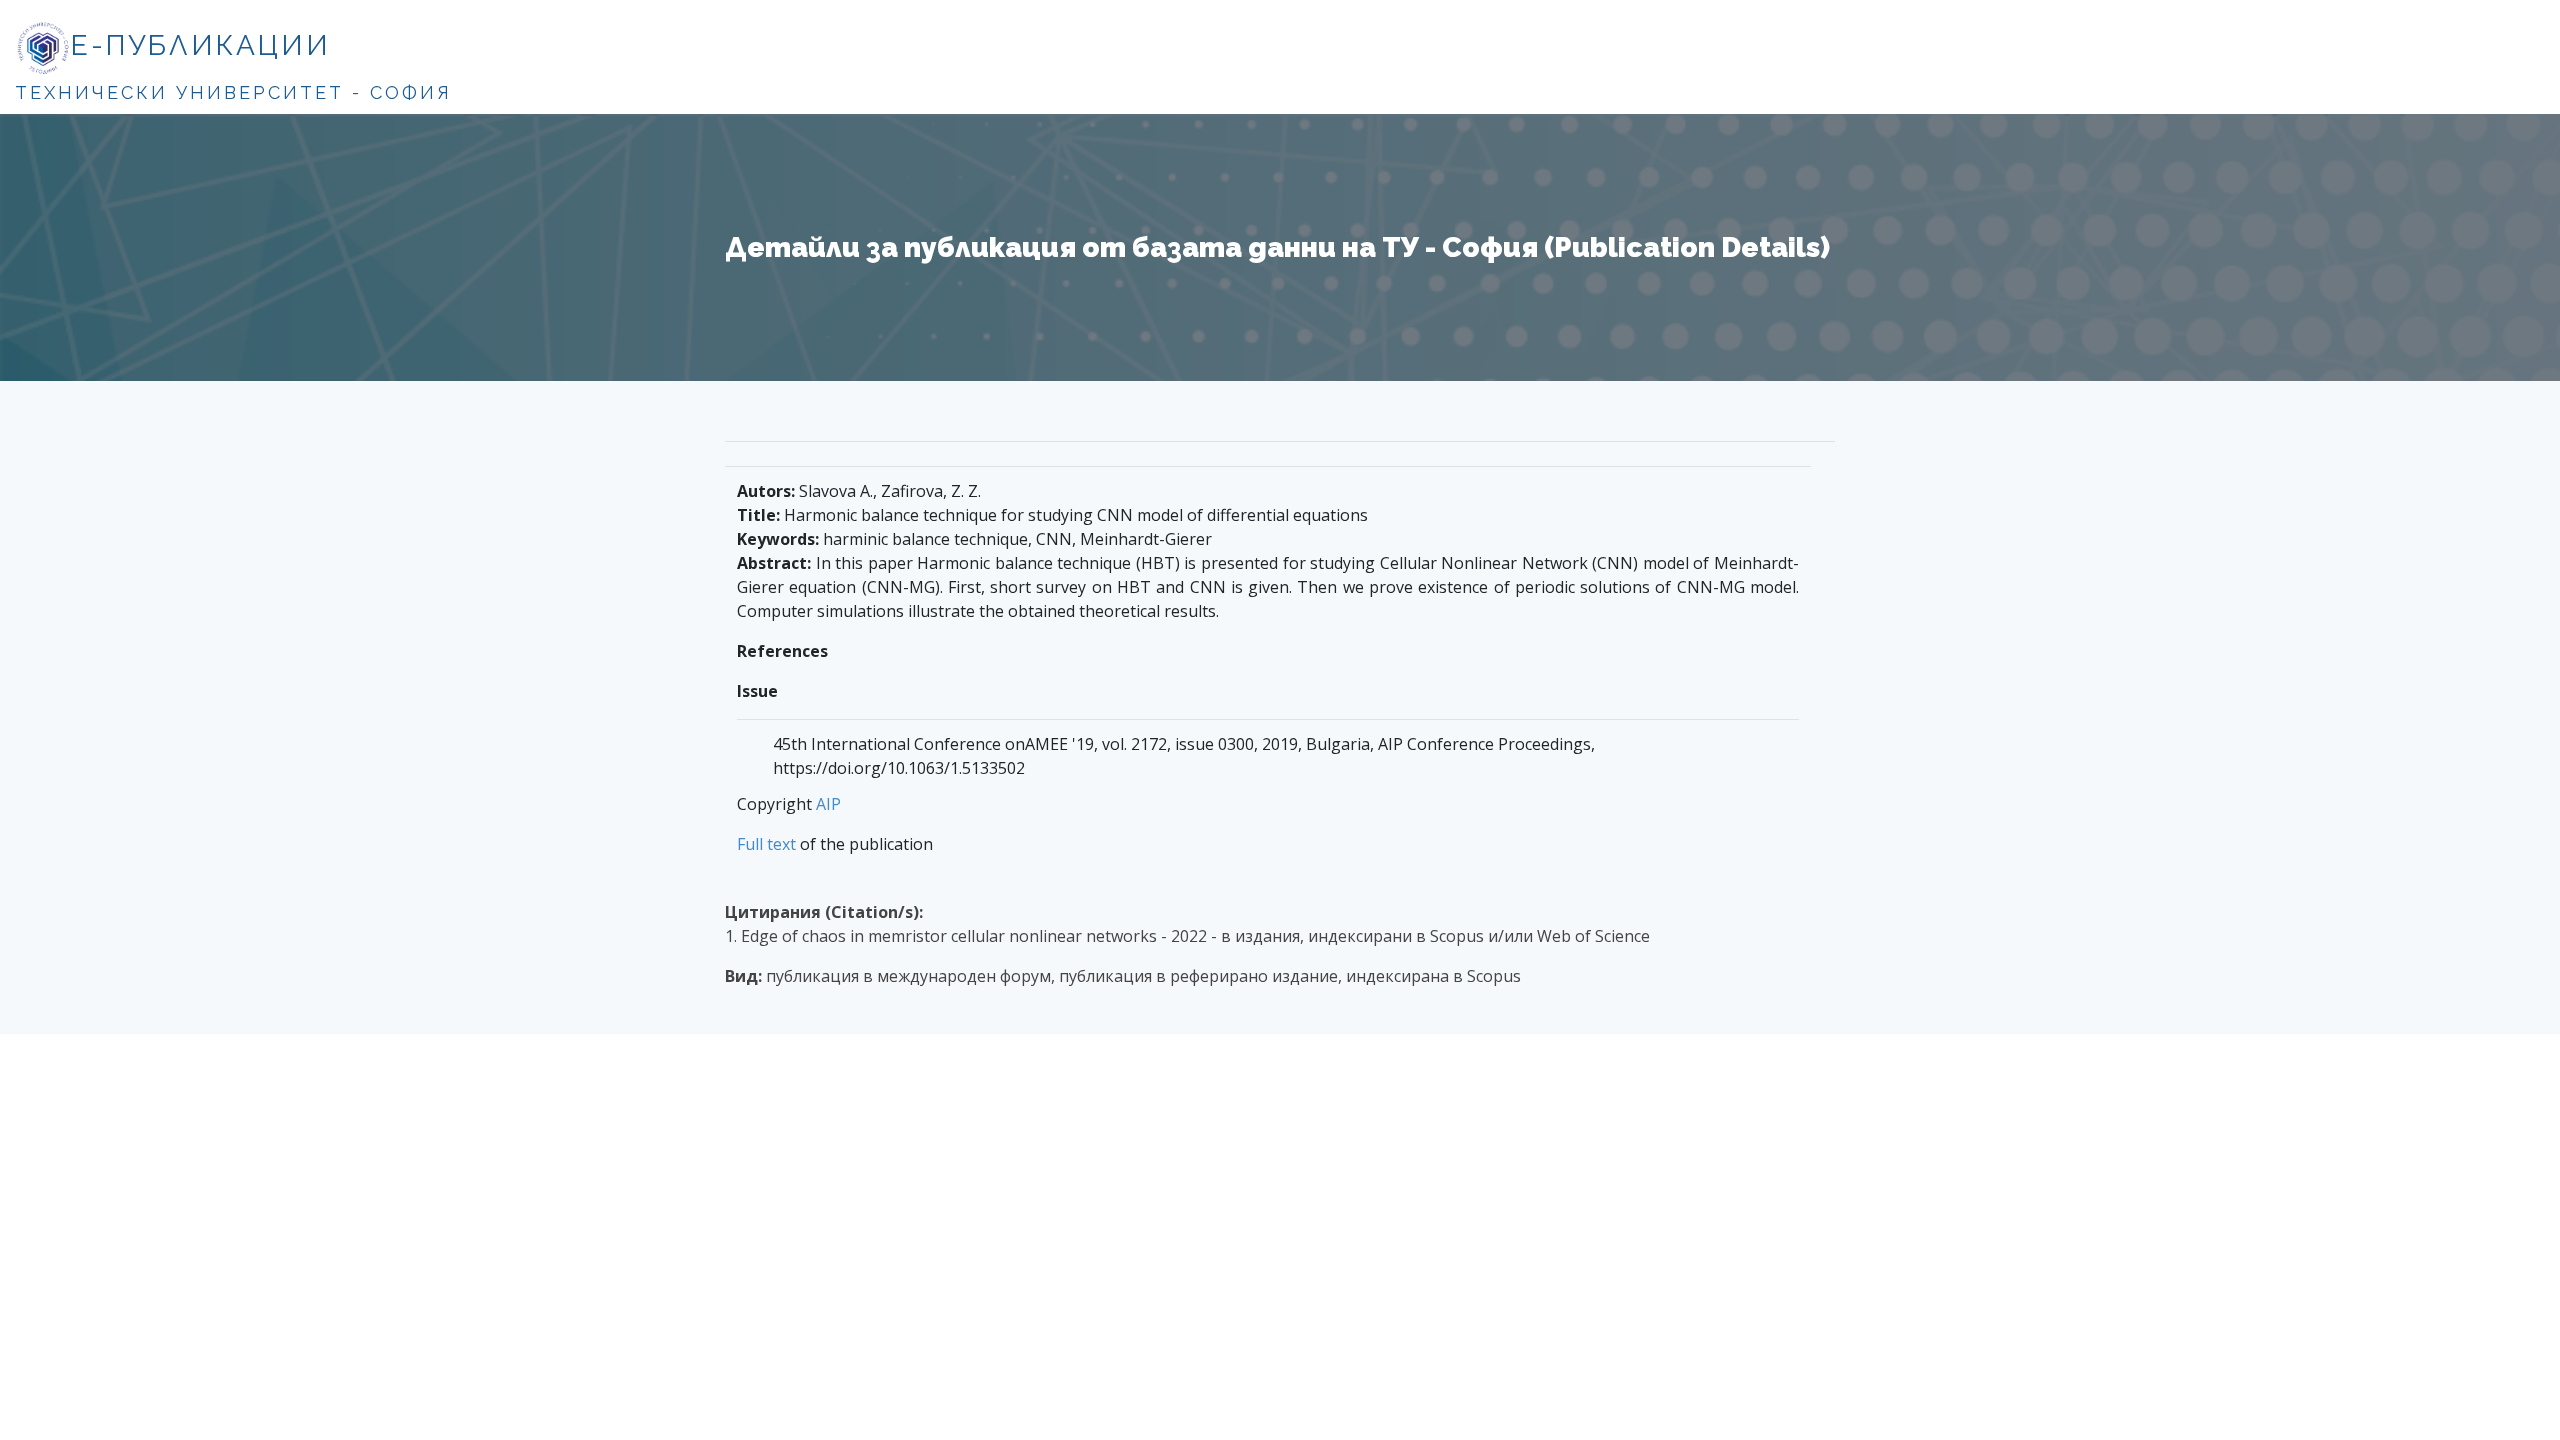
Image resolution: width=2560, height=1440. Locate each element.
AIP (828, 804)
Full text (766, 844)
